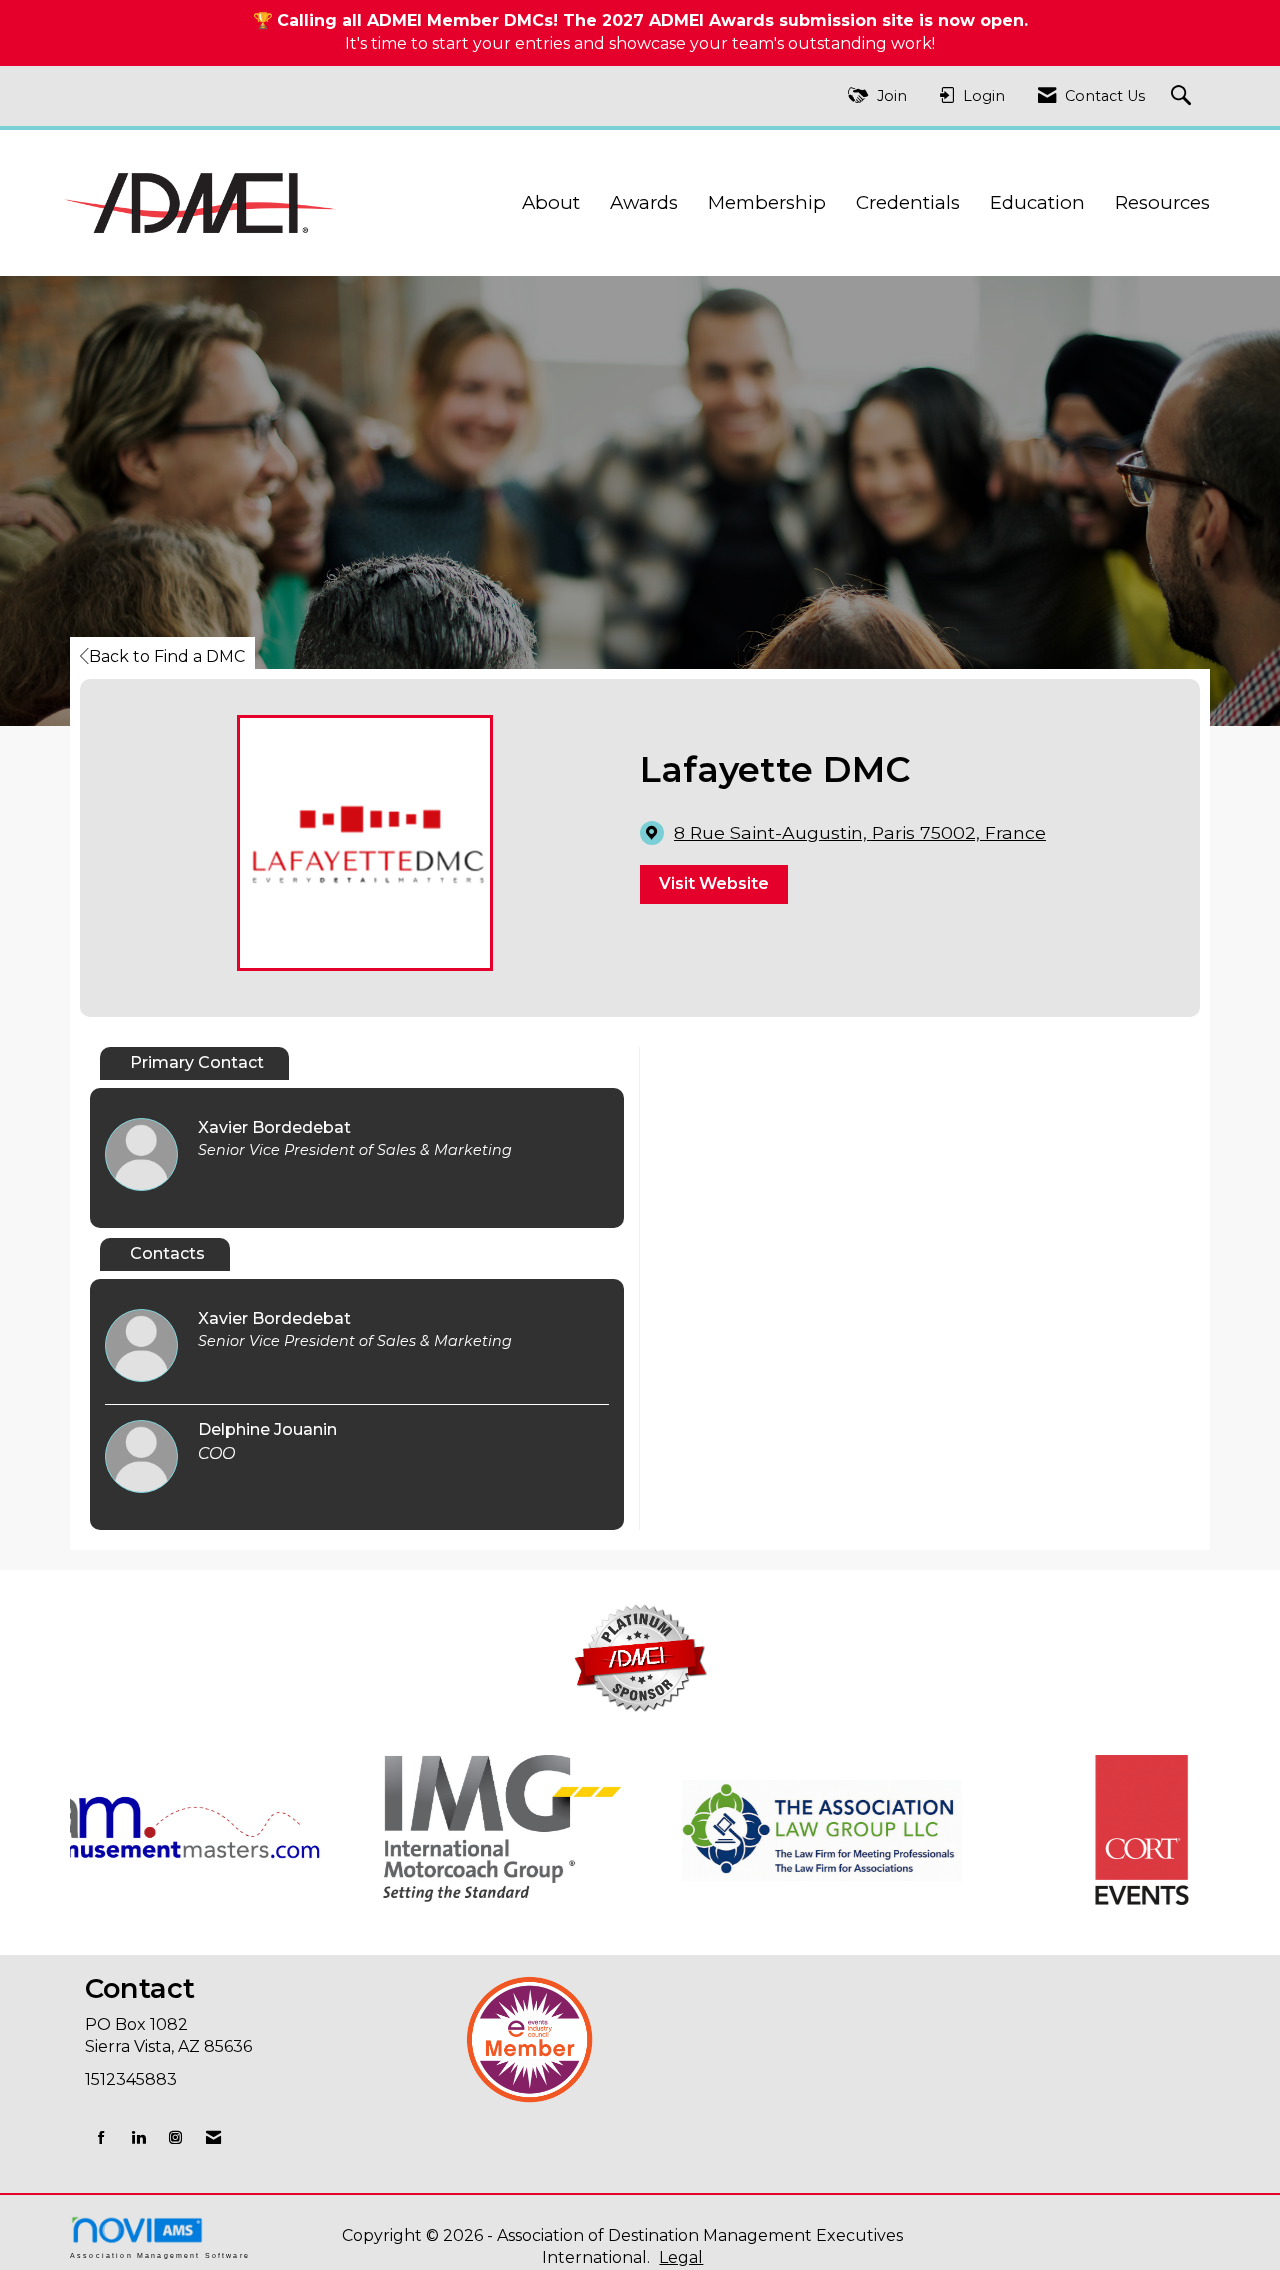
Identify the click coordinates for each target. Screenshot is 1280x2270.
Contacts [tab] (167, 1253)
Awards (644, 202)
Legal (681, 2257)
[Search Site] (1183, 96)
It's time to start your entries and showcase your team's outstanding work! (640, 43)
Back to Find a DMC (167, 656)
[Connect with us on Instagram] (175, 2137)
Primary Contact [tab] (197, 1062)
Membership (767, 202)
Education (1037, 202)
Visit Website (714, 883)
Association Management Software (160, 2255)
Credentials (908, 202)
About (551, 202)
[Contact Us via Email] (213, 2137)
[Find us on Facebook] (101, 2137)
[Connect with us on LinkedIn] (138, 2137)
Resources (1162, 202)
